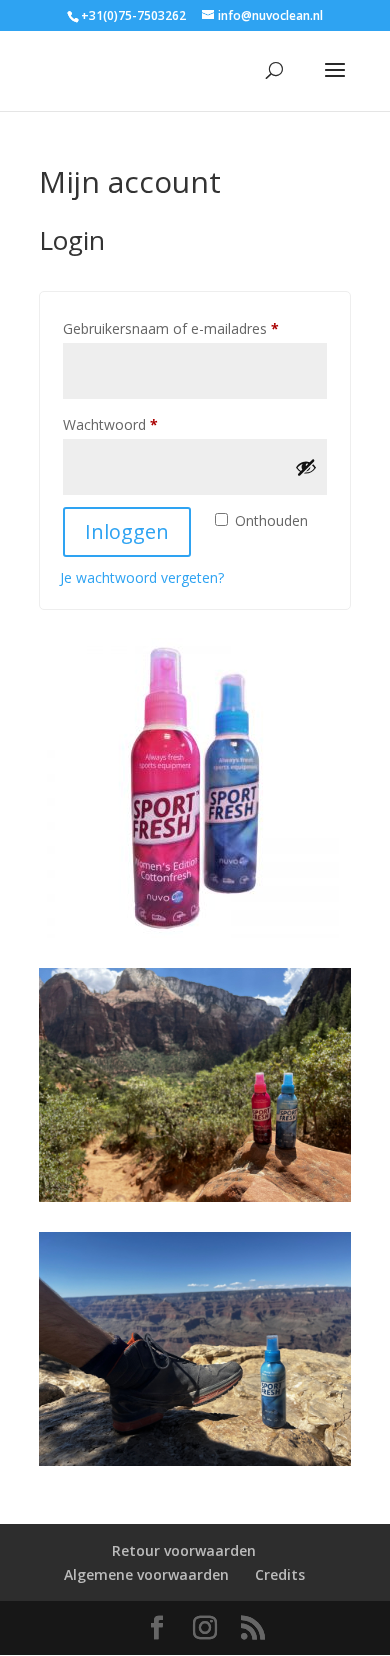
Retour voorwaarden (184, 1550)
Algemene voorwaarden (146, 1574)
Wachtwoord (132, 424)
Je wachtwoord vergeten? (142, 577)
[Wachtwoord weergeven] (306, 467)
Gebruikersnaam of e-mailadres (192, 328)
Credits (280, 1574)
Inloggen (127, 531)
